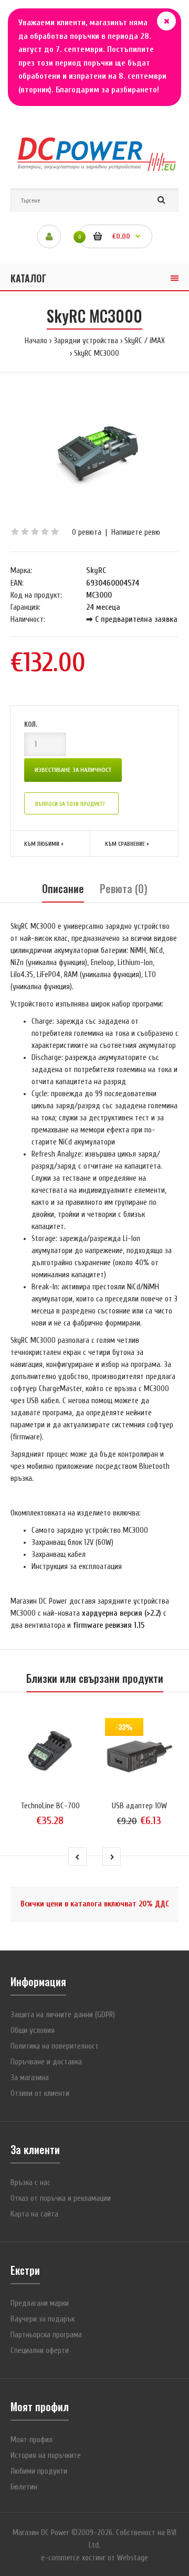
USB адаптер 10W (139, 1806)
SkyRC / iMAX (145, 341)
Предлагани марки (40, 2303)
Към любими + (44, 844)
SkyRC (96, 571)
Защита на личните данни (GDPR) (63, 2015)
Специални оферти (40, 2351)
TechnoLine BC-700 (50, 1806)
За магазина (30, 2078)
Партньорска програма (46, 2335)
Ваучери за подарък (43, 2319)
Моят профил (31, 2440)
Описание (63, 888)
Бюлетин (24, 2487)
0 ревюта (87, 532)
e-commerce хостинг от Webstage (94, 2558)
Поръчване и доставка (46, 2062)
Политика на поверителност (55, 2046)
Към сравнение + (127, 844)
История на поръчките (46, 2456)
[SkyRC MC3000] (94, 449)
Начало (36, 341)
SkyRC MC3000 (97, 353)
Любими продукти (39, 2471)
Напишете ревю (136, 532)
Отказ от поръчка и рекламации (61, 2198)
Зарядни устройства (86, 341)
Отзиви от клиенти (40, 2093)
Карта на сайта (34, 2214)
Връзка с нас (30, 2183)
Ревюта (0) (124, 888)
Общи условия (33, 2031)
